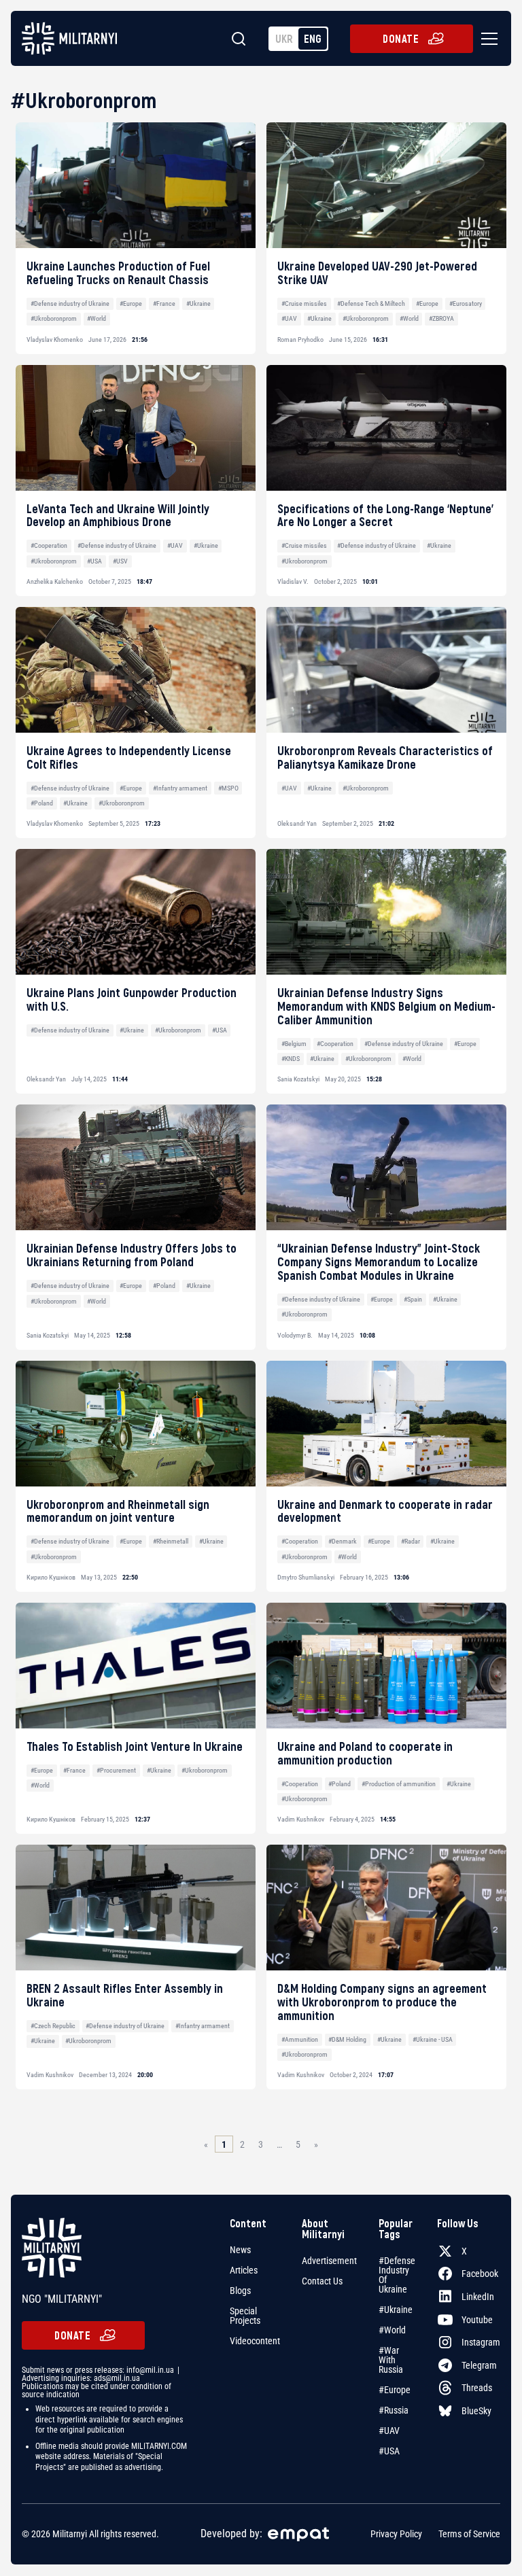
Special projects (245, 2316)
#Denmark (343, 1541)
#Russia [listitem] (394, 2410)
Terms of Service (469, 2535)
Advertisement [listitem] (329, 2261)
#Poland (42, 803)
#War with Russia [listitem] (391, 2360)
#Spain (413, 1299)
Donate (401, 38)
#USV (120, 561)
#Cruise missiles (304, 303)
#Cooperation (49, 545)
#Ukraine (198, 303)
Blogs (240, 2291)
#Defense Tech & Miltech (371, 303)
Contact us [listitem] (322, 2281)
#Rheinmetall (171, 1541)
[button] (487, 39)
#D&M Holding (347, 2039)
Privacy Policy (396, 2535)
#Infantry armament (180, 788)
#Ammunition (300, 2039)
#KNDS (291, 1059)
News (240, 2250)
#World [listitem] (392, 2330)
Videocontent (255, 2341)
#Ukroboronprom (54, 318)
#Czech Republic (53, 2026)
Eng (313, 38)
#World (97, 318)
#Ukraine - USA (433, 2039)
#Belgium (294, 1044)
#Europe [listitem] (395, 2390)
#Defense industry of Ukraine (70, 303)
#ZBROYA (441, 318)
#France (164, 303)
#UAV (289, 318)
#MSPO (228, 788)
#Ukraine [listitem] (396, 2310)
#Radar (411, 1541)
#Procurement (116, 1770)
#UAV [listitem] (389, 2431)
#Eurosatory (466, 303)
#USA (94, 561)
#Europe (131, 303)
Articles (244, 2270)
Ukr (284, 38)
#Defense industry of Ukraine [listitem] (397, 2275)
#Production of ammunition (399, 1784)
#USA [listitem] (389, 2451)
